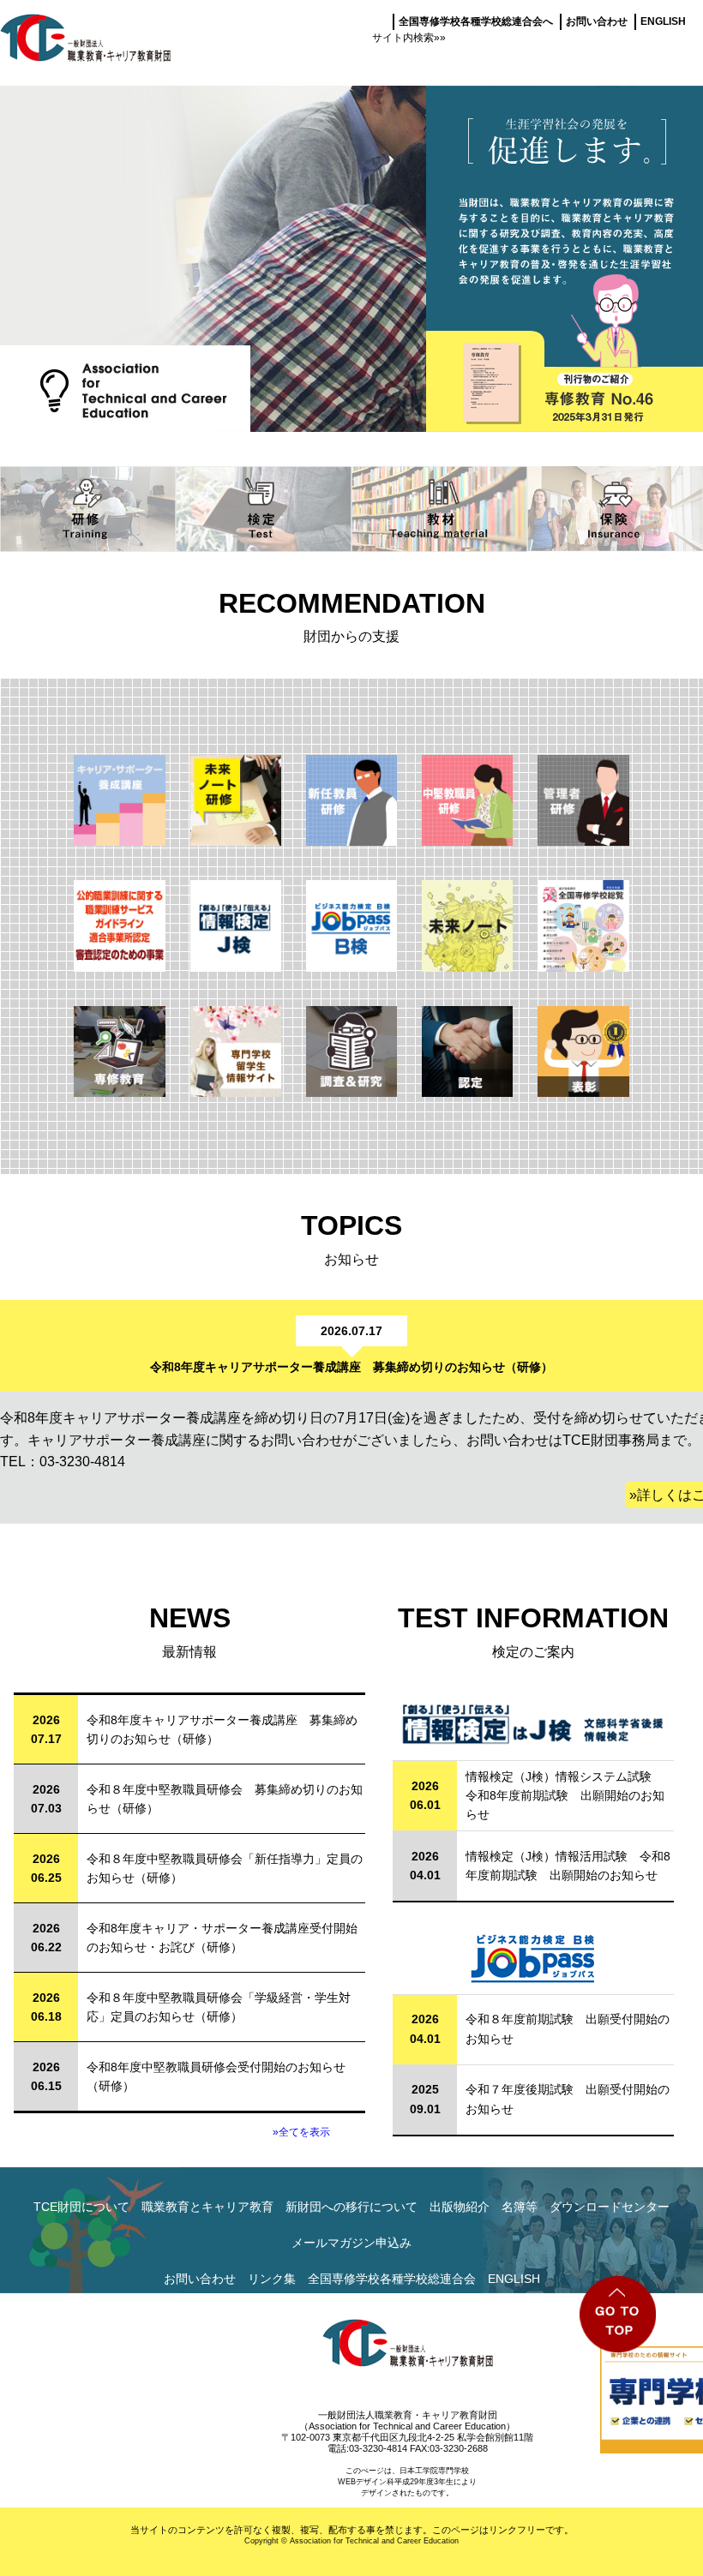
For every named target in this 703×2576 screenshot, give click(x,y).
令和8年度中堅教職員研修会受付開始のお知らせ (216, 2067)
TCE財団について (81, 2207)
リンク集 (272, 2279)
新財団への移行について (351, 2207)
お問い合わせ (597, 21)
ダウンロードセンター (610, 2207)
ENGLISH (663, 21)
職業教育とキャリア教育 (207, 2207)
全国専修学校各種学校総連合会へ (476, 21)
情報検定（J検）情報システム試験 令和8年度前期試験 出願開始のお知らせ (565, 1796)
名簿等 (520, 2207)
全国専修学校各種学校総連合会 (392, 2279)
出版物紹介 (460, 2207)
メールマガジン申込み (351, 2243)
